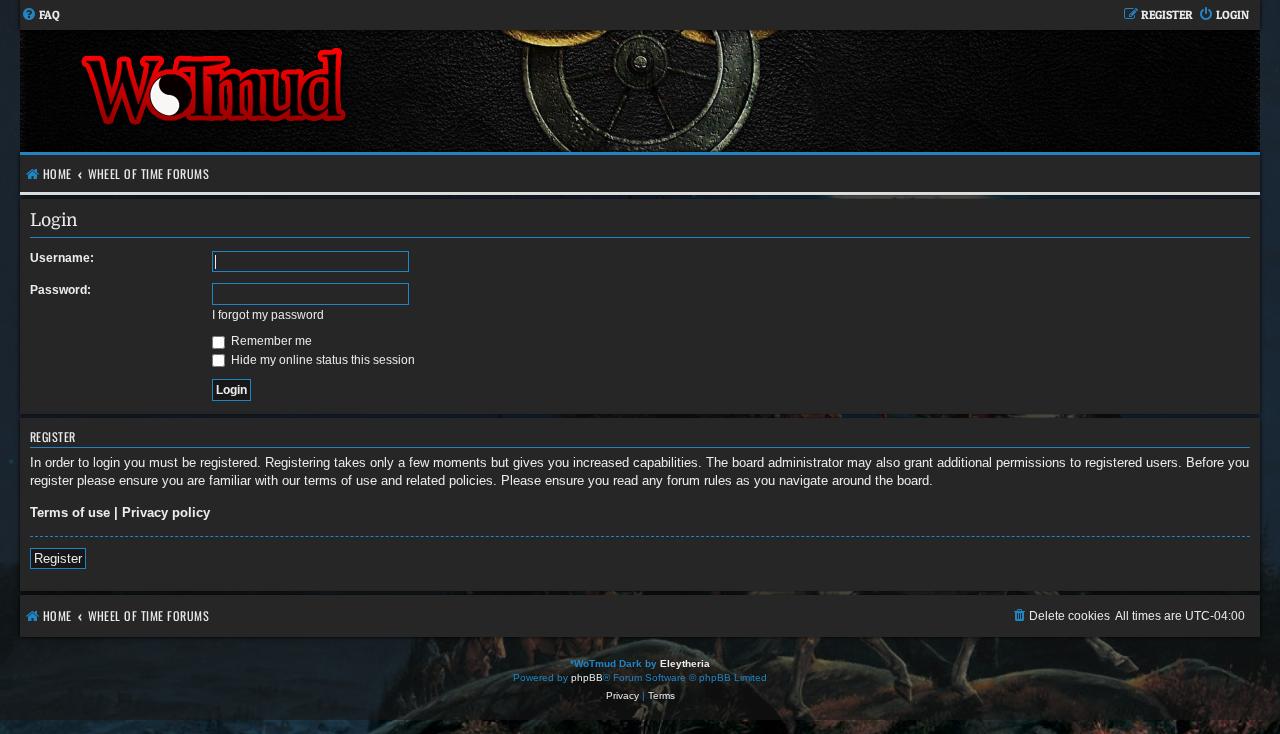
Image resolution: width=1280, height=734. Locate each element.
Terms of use (70, 512)
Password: (60, 290)
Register (58, 558)
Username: (62, 258)
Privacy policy (166, 512)
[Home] (330, 91)
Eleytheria (685, 663)
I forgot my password (268, 315)
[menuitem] (40, 15)
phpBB (587, 677)
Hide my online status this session (321, 360)
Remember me (270, 341)
